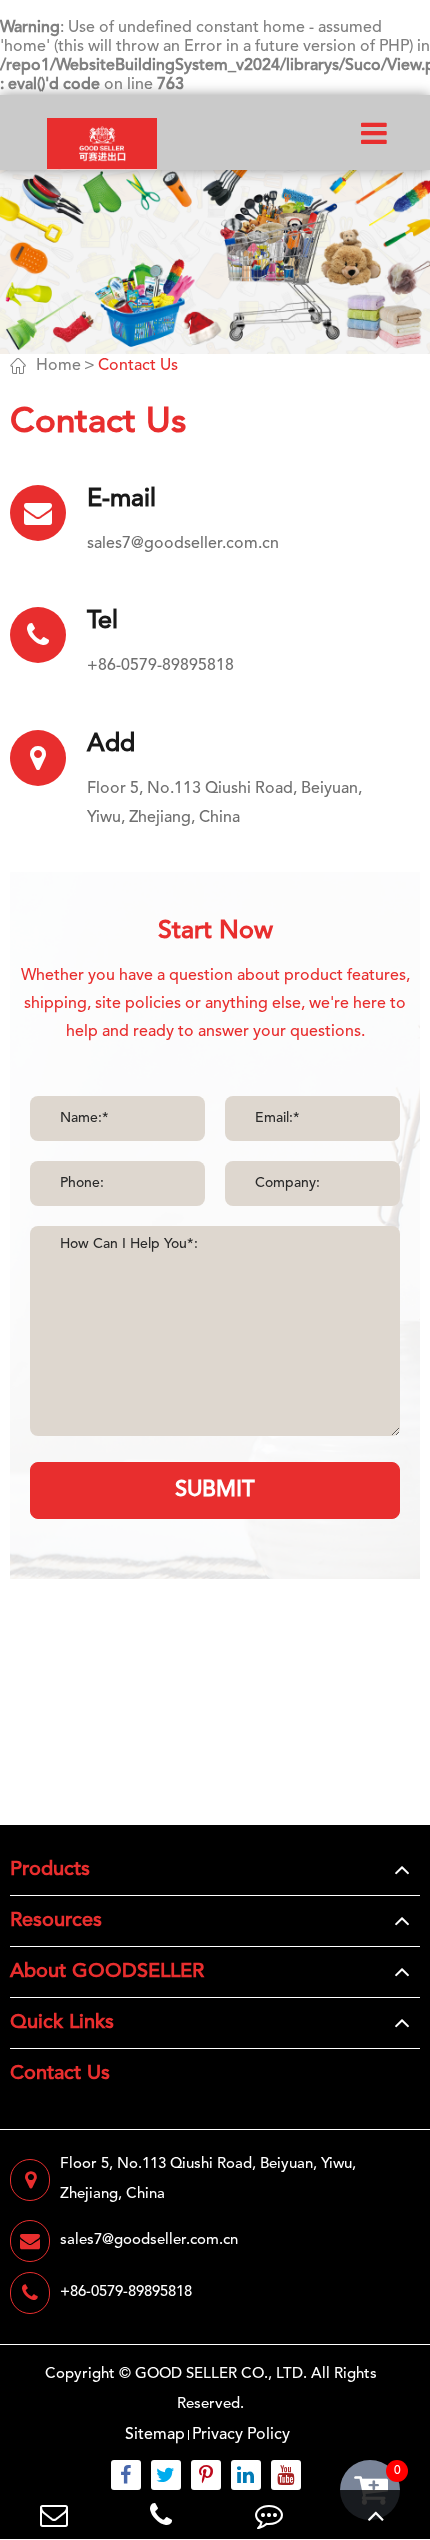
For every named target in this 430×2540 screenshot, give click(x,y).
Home (58, 366)
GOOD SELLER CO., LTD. (221, 2374)
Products (50, 1870)
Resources (56, 1921)
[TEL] (162, 2514)
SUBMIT (215, 1490)
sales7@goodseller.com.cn (183, 544)
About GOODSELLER (107, 1972)
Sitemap (155, 2435)
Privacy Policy (241, 2435)
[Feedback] (269, 2514)
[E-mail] (54, 2514)
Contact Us (138, 366)
